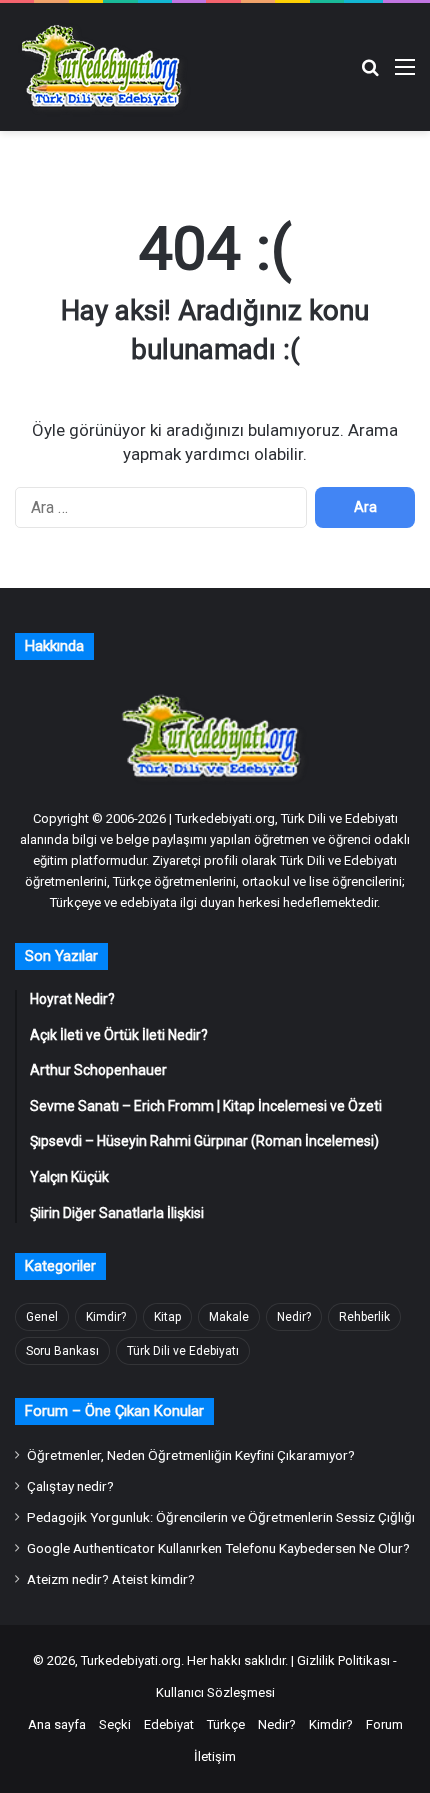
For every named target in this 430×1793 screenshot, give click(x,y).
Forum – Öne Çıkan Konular (114, 1411)
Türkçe (226, 1724)
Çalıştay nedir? (70, 1486)
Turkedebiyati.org (131, 1660)
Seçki (115, 1724)
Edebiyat (169, 1724)
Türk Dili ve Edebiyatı (183, 1351)
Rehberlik (364, 1317)
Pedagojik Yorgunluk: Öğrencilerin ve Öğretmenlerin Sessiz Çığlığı (221, 1517)
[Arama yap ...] (370, 74)
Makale (229, 1317)
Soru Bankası (62, 1351)
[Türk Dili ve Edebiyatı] (105, 67)
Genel (42, 1317)
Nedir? (294, 1317)
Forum (384, 1724)
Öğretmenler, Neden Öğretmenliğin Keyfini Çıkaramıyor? (191, 1455)
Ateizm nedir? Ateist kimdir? (111, 1579)
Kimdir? (106, 1317)
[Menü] (405, 74)
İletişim (215, 1756)
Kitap (167, 1317)
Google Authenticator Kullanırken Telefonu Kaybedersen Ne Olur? (218, 1548)
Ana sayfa (57, 1724)
